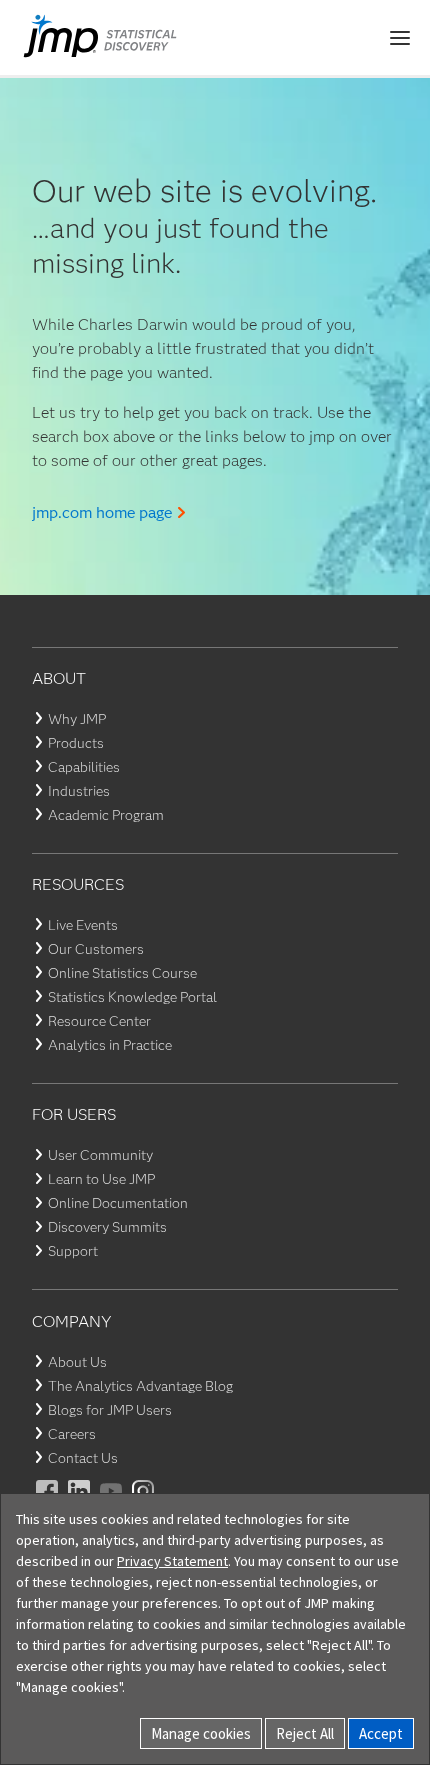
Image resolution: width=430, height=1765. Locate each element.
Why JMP (77, 719)
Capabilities (84, 767)
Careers (72, 1434)
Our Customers (96, 949)
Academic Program (106, 815)
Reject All (305, 1733)
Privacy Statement (172, 1561)
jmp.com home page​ (102, 512)
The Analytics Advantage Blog (140, 1386)
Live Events (83, 925)
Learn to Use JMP (101, 1179)
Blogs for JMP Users (110, 1410)
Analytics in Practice (110, 1045)
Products (76, 743)
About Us (77, 1362)
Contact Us (83, 1458)
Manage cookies (201, 1733)
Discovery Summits (107, 1227)
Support (73, 1251)
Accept (381, 1733)
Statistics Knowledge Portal (132, 997)
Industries (79, 791)
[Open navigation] (400, 38)
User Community (100, 1155)
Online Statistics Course (122, 973)
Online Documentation (118, 1203)
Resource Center (99, 1021)
